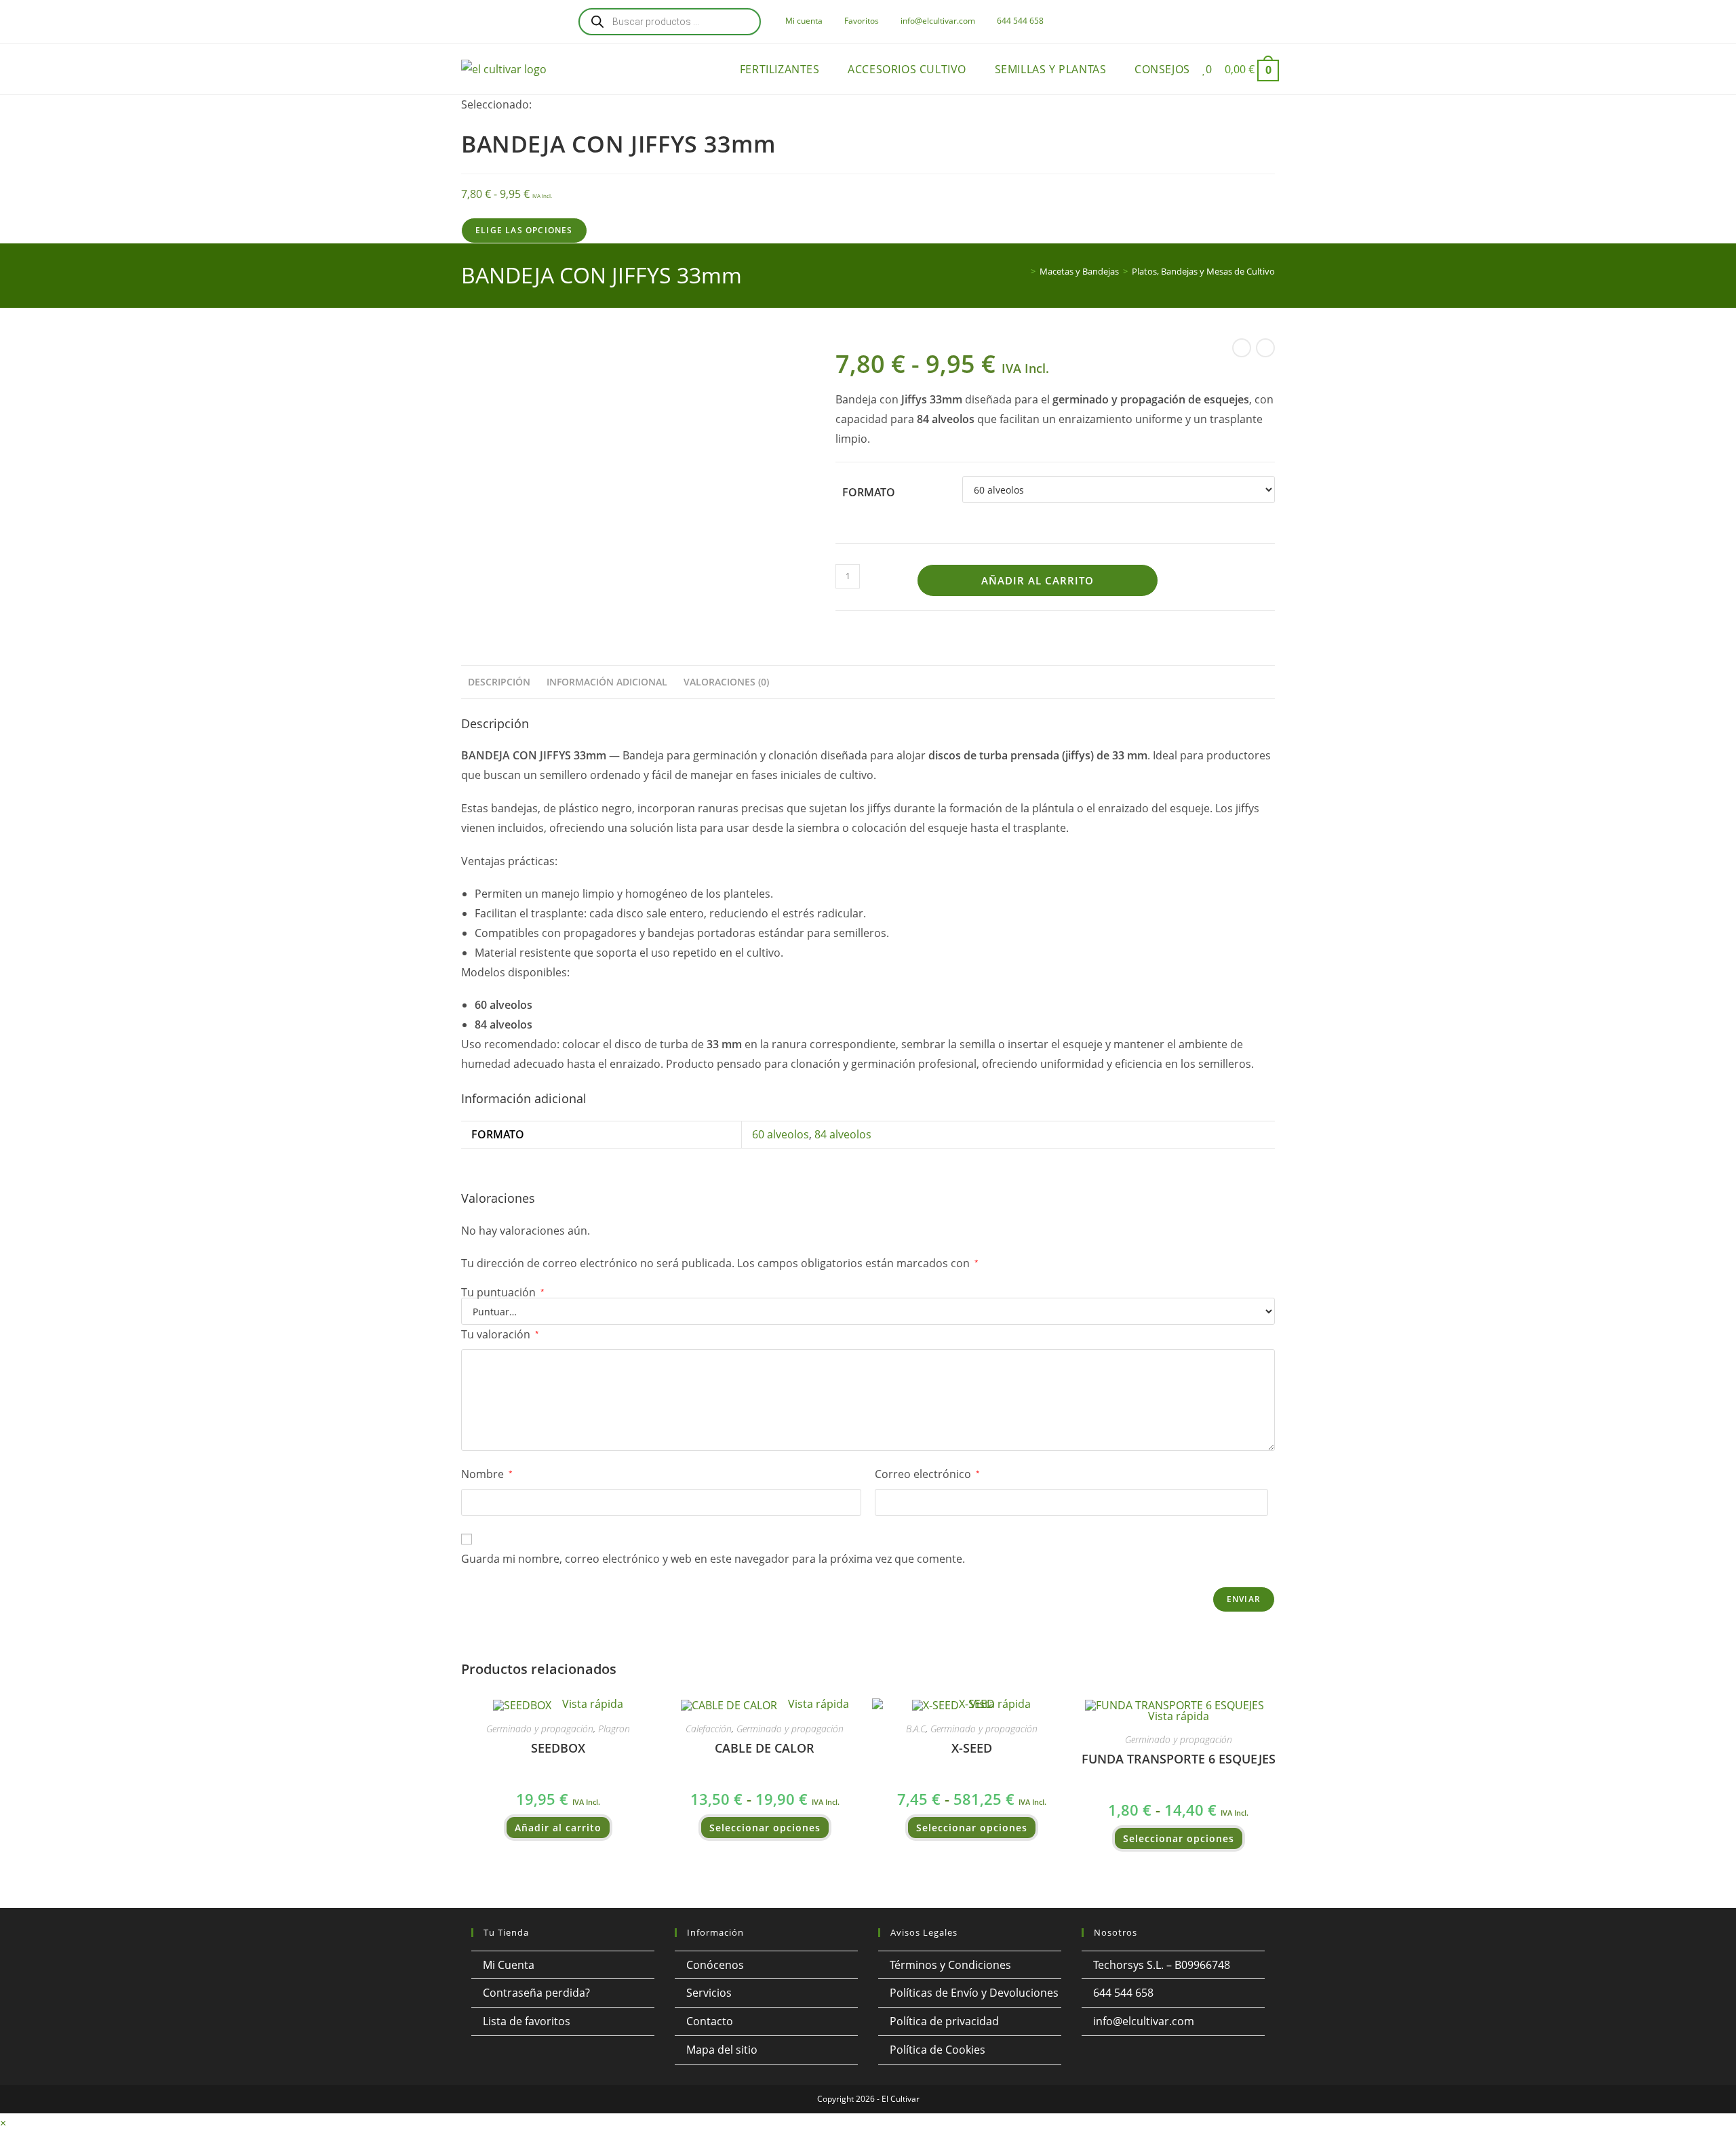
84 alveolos (843, 1134)
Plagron (614, 1729)
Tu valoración (500, 1334)
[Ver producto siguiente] (1265, 348)
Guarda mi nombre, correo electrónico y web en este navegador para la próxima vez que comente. (713, 1559)
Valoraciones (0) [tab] (726, 682)
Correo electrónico (927, 1474)
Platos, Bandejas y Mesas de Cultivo (1203, 271)
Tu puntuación (503, 1292)
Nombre (487, 1474)
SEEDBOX (558, 1748)
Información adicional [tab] (607, 682)
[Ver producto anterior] (1242, 348)
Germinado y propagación (540, 1729)
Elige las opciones (524, 230)
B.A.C (916, 1729)
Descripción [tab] (499, 682)
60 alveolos (781, 1134)
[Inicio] (1023, 271)
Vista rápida (591, 1704)
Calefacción (709, 1729)
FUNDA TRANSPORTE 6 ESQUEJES (1179, 1759)
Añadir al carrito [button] (558, 1828)
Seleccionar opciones (765, 1828)
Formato (869, 492)
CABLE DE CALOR (765, 1748)
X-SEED (972, 1748)
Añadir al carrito (1038, 580)
